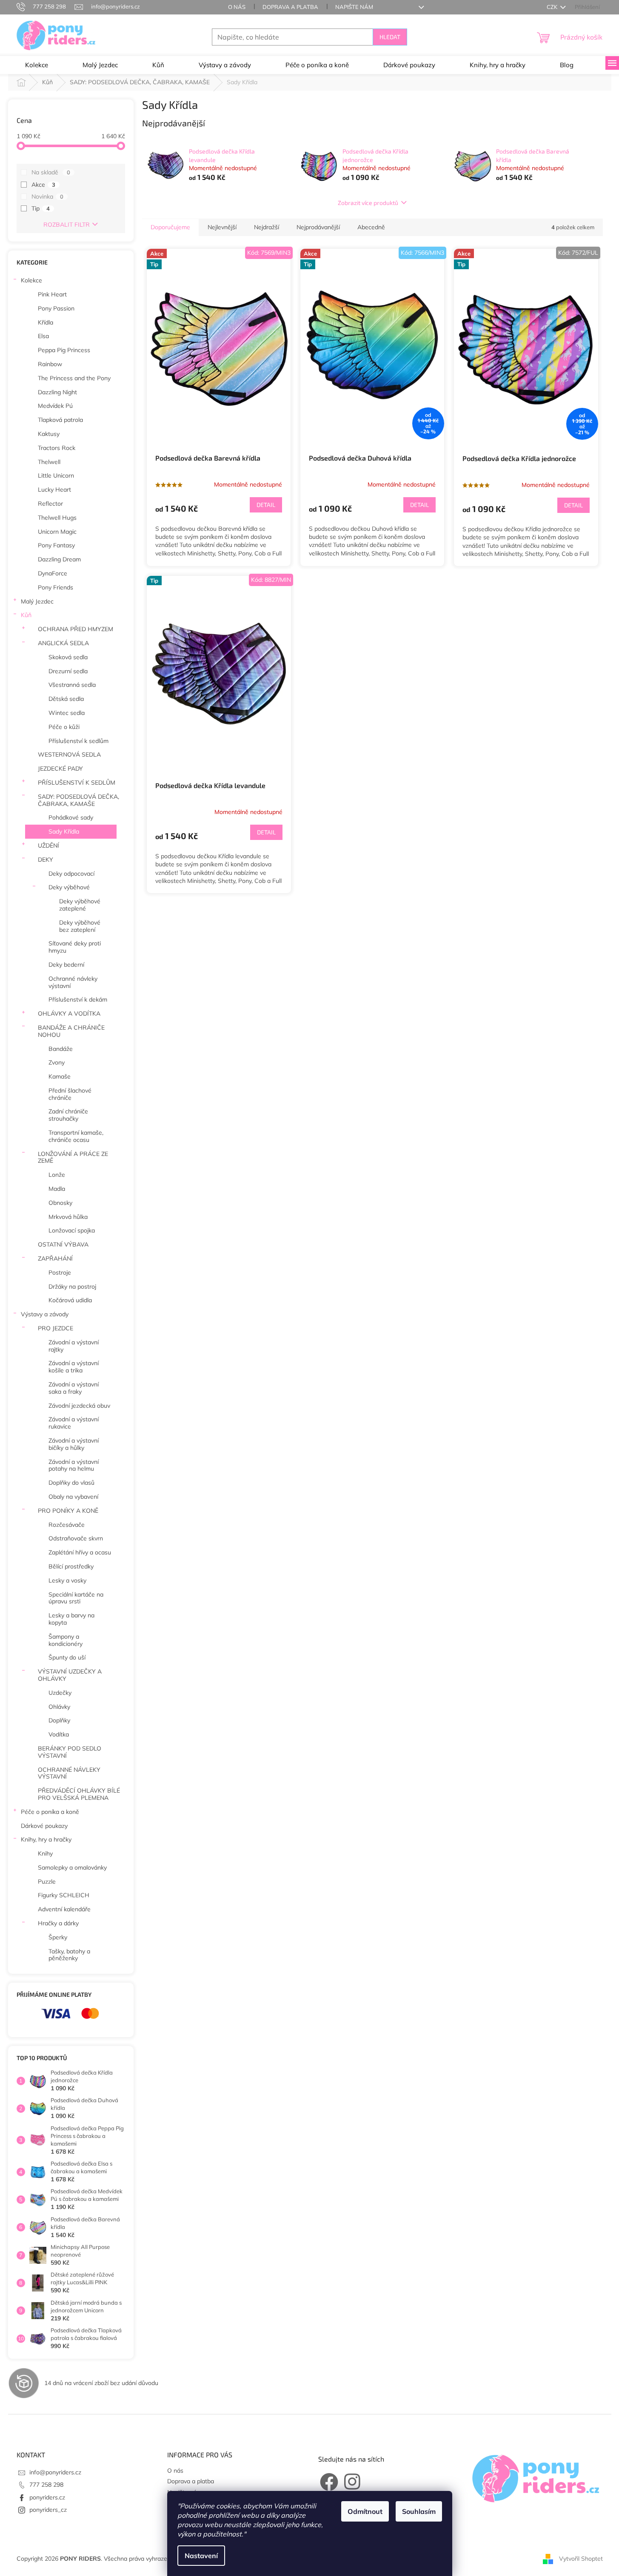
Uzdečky (60, 1693)
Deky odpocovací (71, 874)
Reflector (50, 504)
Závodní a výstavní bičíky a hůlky (74, 1444)
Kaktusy (49, 434)
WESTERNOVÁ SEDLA (69, 754)
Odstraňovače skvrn (76, 1538)
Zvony (57, 1062)
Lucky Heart (54, 490)
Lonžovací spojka (72, 1230)
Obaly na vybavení (73, 1497)
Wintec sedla (67, 713)
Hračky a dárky (58, 1923)
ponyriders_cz (48, 2510)
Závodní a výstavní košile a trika (74, 1367)
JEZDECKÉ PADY (60, 769)
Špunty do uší (67, 1657)
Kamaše (60, 1076)
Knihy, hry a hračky (46, 1839)
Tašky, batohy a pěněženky (69, 1955)
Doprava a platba (290, 7)
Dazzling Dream (59, 559)
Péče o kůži (64, 727)
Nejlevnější (222, 227)
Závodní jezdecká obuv (79, 1406)
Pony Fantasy (56, 545)
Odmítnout (365, 2511)
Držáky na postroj (72, 1287)
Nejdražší (267, 227)
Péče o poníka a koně (50, 1812)
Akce (43, 185)
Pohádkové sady (71, 817)
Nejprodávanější (318, 227)
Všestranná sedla (72, 685)
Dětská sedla (66, 699)
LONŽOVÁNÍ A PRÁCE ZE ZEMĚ (73, 1157)
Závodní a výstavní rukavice (74, 1423)
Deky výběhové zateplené (80, 905)
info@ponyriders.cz (55, 2472)
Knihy (45, 1853)
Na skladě (51, 172)
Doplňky (59, 1720)
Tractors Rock (57, 448)
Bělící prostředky (71, 1566)
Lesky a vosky (67, 1580)
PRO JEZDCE (56, 1328)
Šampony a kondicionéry (66, 1640)
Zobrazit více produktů (368, 203)
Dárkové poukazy (44, 1826)
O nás (237, 7)
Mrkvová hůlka (68, 1217)
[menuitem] (37, 65)
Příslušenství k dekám (78, 999)
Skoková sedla (68, 657)
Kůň (26, 615)
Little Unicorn (56, 475)
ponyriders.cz (47, 2497)
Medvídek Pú (55, 406)
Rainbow (50, 364)
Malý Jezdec (37, 601)
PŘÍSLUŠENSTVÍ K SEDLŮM (77, 783)
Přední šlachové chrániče (70, 1094)
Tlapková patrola (60, 420)
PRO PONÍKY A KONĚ (68, 1511)
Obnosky (60, 1203)
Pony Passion (56, 308)
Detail (266, 505)
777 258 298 (46, 2485)
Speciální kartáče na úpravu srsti (76, 1598)
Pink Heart (52, 294)
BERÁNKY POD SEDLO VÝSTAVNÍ (70, 1752)
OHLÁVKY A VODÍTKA (69, 1013)
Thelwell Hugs (57, 518)
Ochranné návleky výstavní (73, 982)
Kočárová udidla (70, 1300)
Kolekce (31, 280)
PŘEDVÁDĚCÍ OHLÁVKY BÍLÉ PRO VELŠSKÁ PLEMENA (79, 1794)
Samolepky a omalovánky (72, 1867)
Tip (41, 208)
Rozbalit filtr (67, 225)
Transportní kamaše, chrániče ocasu (76, 1136)
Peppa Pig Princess (64, 350)
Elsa (43, 336)
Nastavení (201, 2556)
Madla (57, 1189)
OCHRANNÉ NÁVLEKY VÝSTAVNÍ (69, 1773)
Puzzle (47, 1881)
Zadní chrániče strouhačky (68, 1115)
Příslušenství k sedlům (78, 741)
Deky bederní (66, 965)
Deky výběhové (69, 887)
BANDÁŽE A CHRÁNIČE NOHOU (71, 1031)
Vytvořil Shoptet (581, 2558)
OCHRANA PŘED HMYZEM (76, 629)
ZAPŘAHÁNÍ (55, 1258)
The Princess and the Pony (74, 378)
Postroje (60, 1272)
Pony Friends (56, 587)
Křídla (46, 322)
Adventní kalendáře (64, 1909)
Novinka (47, 196)
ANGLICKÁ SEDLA (63, 643)
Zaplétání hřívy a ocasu (80, 1552)
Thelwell (49, 462)
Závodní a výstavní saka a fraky (74, 1388)
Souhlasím (419, 2511)
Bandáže (61, 1049)
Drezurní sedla (68, 671)
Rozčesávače (67, 1525)
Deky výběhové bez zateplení (80, 926)
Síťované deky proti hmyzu (75, 947)
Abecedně (371, 227)
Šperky (58, 1937)
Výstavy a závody (45, 1314)
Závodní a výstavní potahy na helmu (74, 1465)
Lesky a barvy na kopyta (71, 1619)
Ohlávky (59, 1707)
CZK (553, 7)
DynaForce (53, 573)
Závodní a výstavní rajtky (74, 1346)
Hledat (390, 37)
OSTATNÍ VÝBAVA (63, 1244)
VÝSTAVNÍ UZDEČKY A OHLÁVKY (70, 1675)
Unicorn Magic (57, 532)
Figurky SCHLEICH (64, 1895)
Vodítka (59, 1734)
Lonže (57, 1175)
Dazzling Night (57, 392)
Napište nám (354, 7)
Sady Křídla (64, 831)
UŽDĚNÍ (48, 845)
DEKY (46, 860)
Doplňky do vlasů (71, 1483)
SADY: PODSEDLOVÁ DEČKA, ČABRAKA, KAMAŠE (78, 800)
